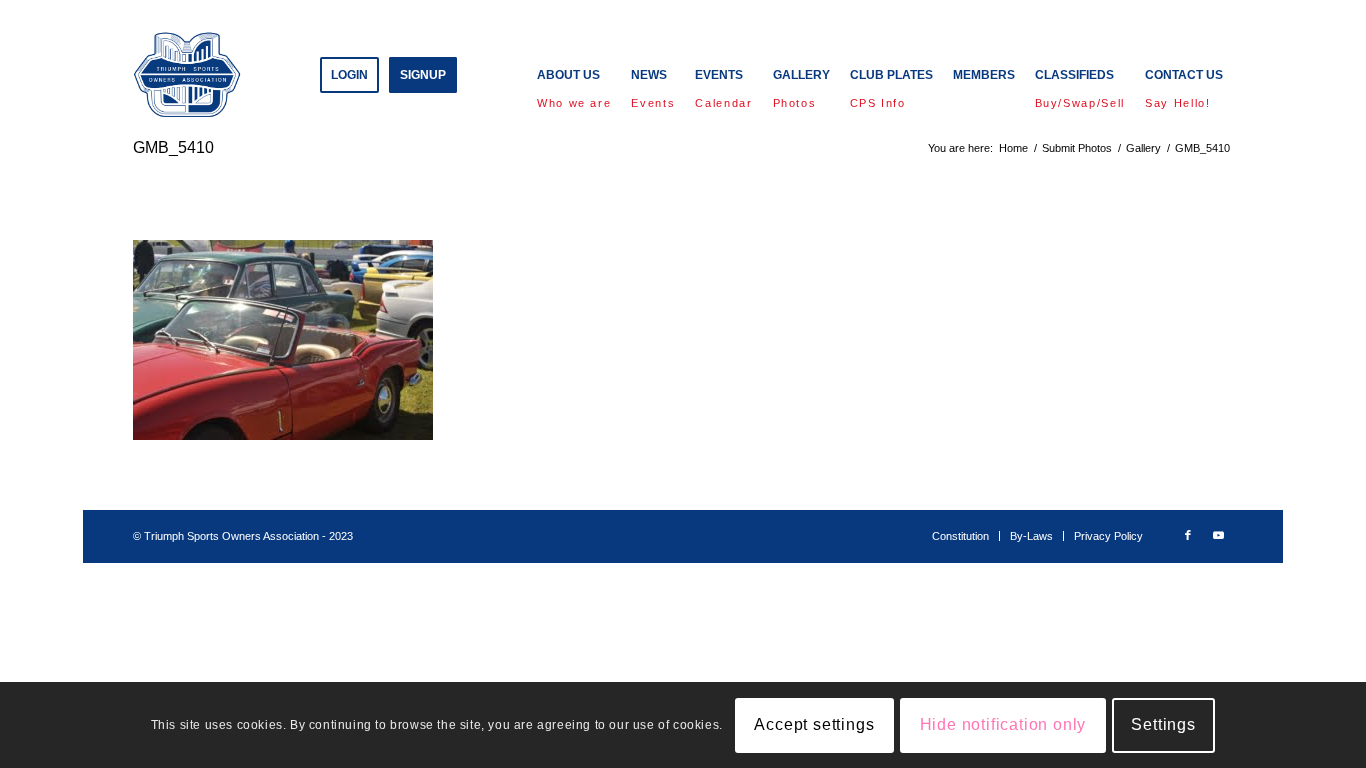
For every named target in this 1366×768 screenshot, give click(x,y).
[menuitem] (349, 75)
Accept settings (814, 724)
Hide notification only (1003, 724)
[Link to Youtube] (1218, 535)
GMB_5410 (173, 147)
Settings (1163, 724)
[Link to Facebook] (1188, 535)
